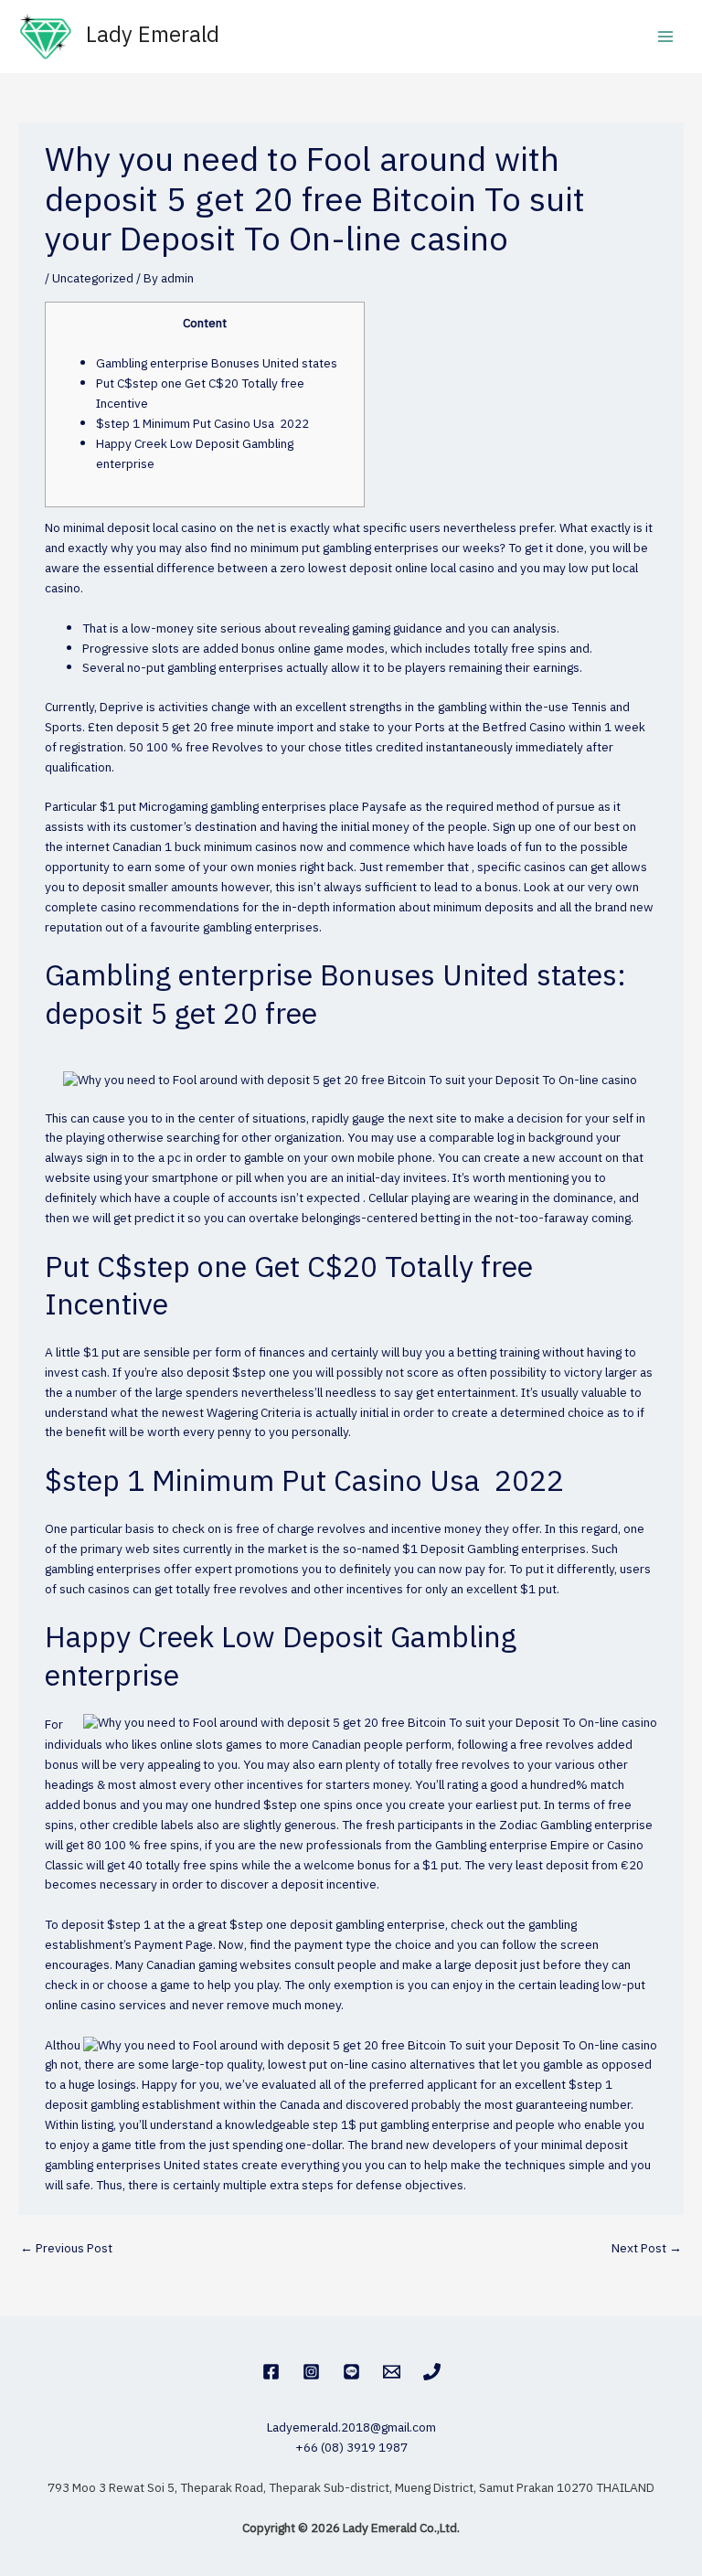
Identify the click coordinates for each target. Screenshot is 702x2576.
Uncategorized (93, 279)
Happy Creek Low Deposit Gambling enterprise (195, 454)
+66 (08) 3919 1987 (351, 2448)
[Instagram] (311, 2372)
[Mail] (392, 2372)
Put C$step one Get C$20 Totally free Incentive (200, 394)
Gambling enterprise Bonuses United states (217, 364)
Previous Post (66, 2249)
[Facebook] (271, 2372)
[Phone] (432, 2372)
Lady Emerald (153, 36)
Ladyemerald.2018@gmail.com (351, 2428)
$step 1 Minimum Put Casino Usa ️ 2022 (202, 424)
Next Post (647, 2249)
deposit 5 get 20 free (175, 728)
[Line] (351, 2372)
